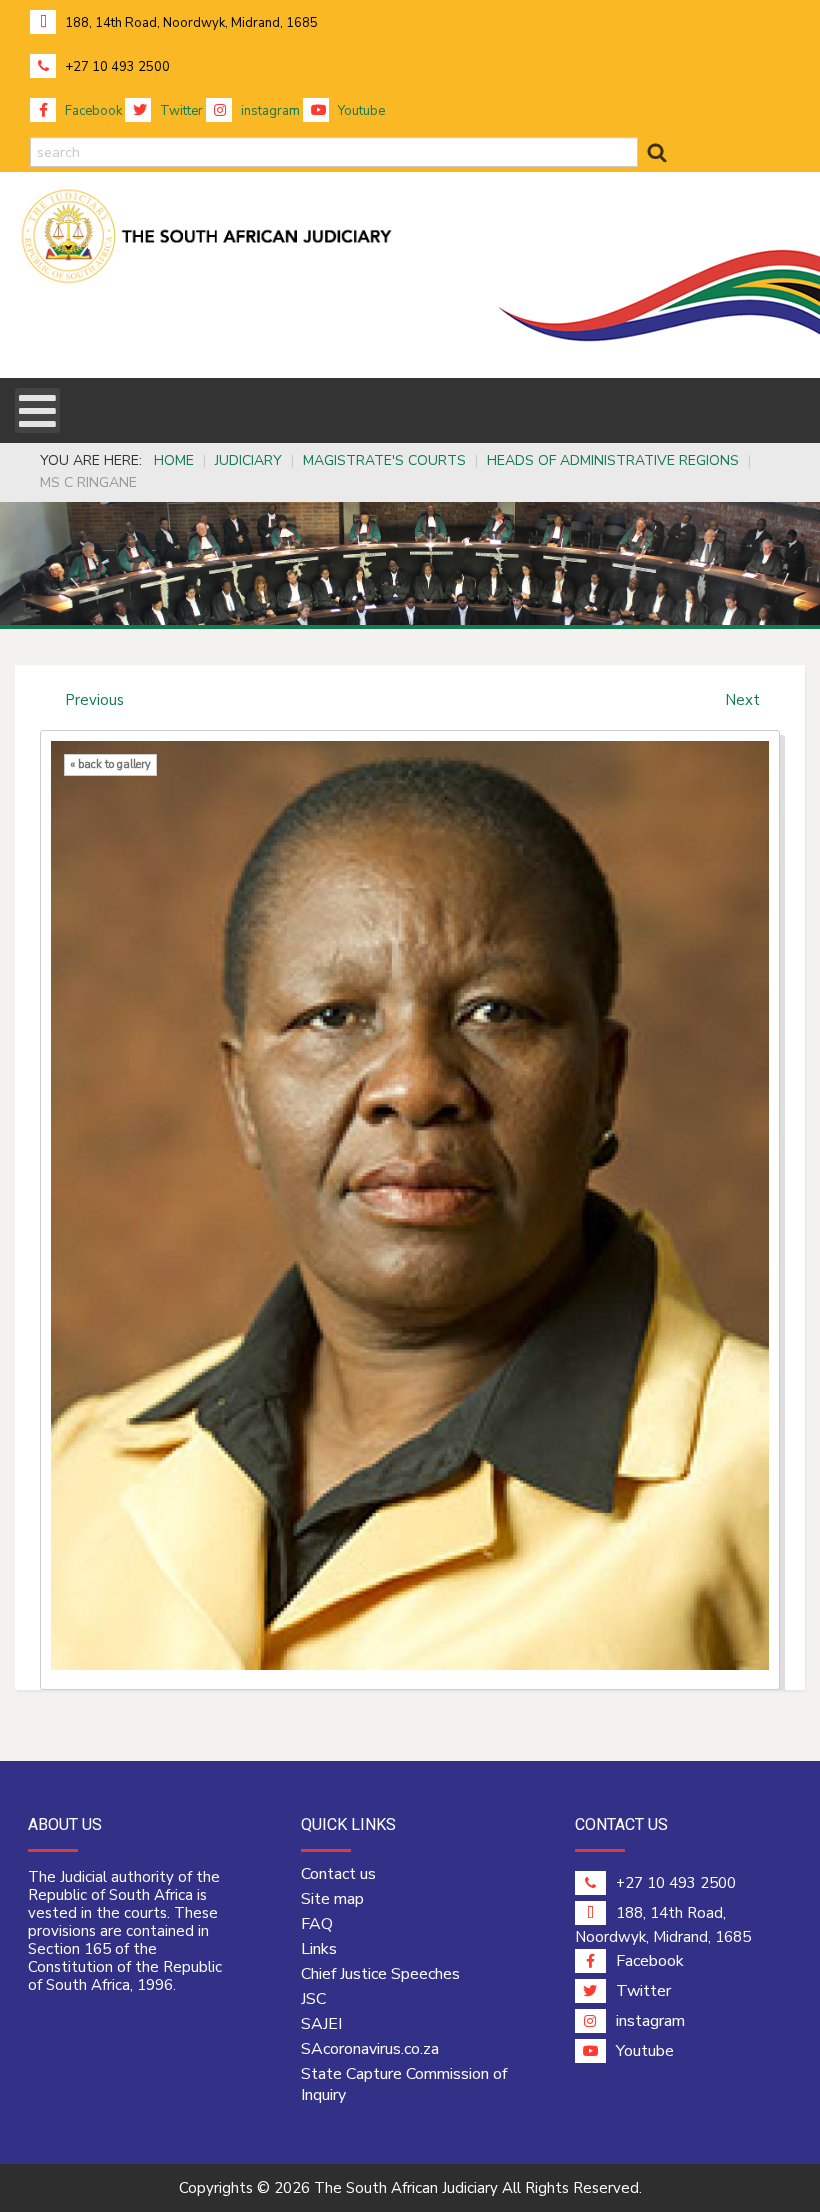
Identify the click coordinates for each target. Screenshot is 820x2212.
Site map (332, 1899)
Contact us (338, 1874)
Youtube (360, 111)
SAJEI (321, 2024)
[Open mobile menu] (37, 410)
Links (319, 1949)
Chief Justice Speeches (380, 1974)
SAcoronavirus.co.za (370, 2049)
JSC (313, 1999)
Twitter (180, 111)
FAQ (317, 1924)
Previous (94, 700)
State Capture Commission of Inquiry (404, 2084)
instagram (269, 111)
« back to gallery (110, 764)
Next (742, 700)
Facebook (92, 111)
